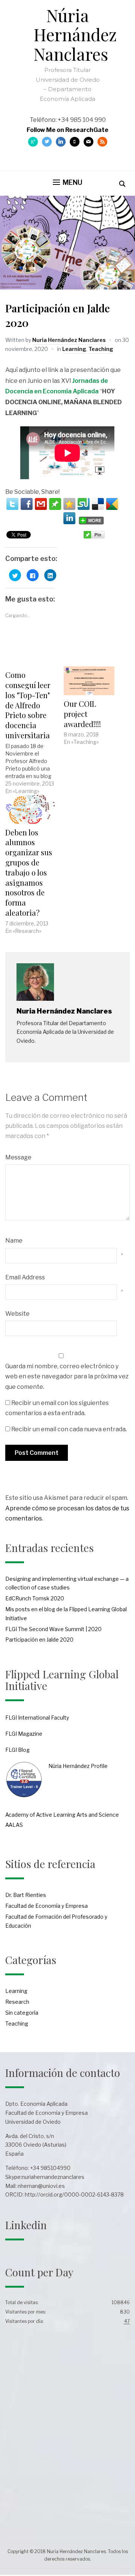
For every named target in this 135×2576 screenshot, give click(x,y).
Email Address (25, 1277)
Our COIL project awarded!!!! (82, 714)
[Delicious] (98, 504)
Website (17, 1314)
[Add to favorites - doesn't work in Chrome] (69, 504)
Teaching (101, 349)
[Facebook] (27, 504)
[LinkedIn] (69, 518)
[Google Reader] (112, 504)
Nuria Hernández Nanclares (69, 340)
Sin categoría (22, 2013)
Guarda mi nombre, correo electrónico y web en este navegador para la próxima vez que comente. (67, 1376)
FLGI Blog (17, 1750)
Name (14, 1241)
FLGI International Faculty (37, 1718)
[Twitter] (12, 504)
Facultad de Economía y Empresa (46, 1906)
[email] (41, 504)
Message (18, 1157)
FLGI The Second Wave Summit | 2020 (53, 1629)
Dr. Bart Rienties (26, 1895)
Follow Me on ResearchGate (67, 130)
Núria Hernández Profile (78, 1766)
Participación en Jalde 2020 (39, 1640)
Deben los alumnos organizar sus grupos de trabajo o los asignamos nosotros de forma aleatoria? (29, 872)
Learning (74, 349)
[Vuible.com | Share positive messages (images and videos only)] (55, 508)
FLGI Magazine (24, 1734)
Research (17, 2002)
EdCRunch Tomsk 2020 (35, 1598)
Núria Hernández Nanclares (75, 34)
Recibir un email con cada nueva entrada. (69, 1429)
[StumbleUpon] (84, 504)
